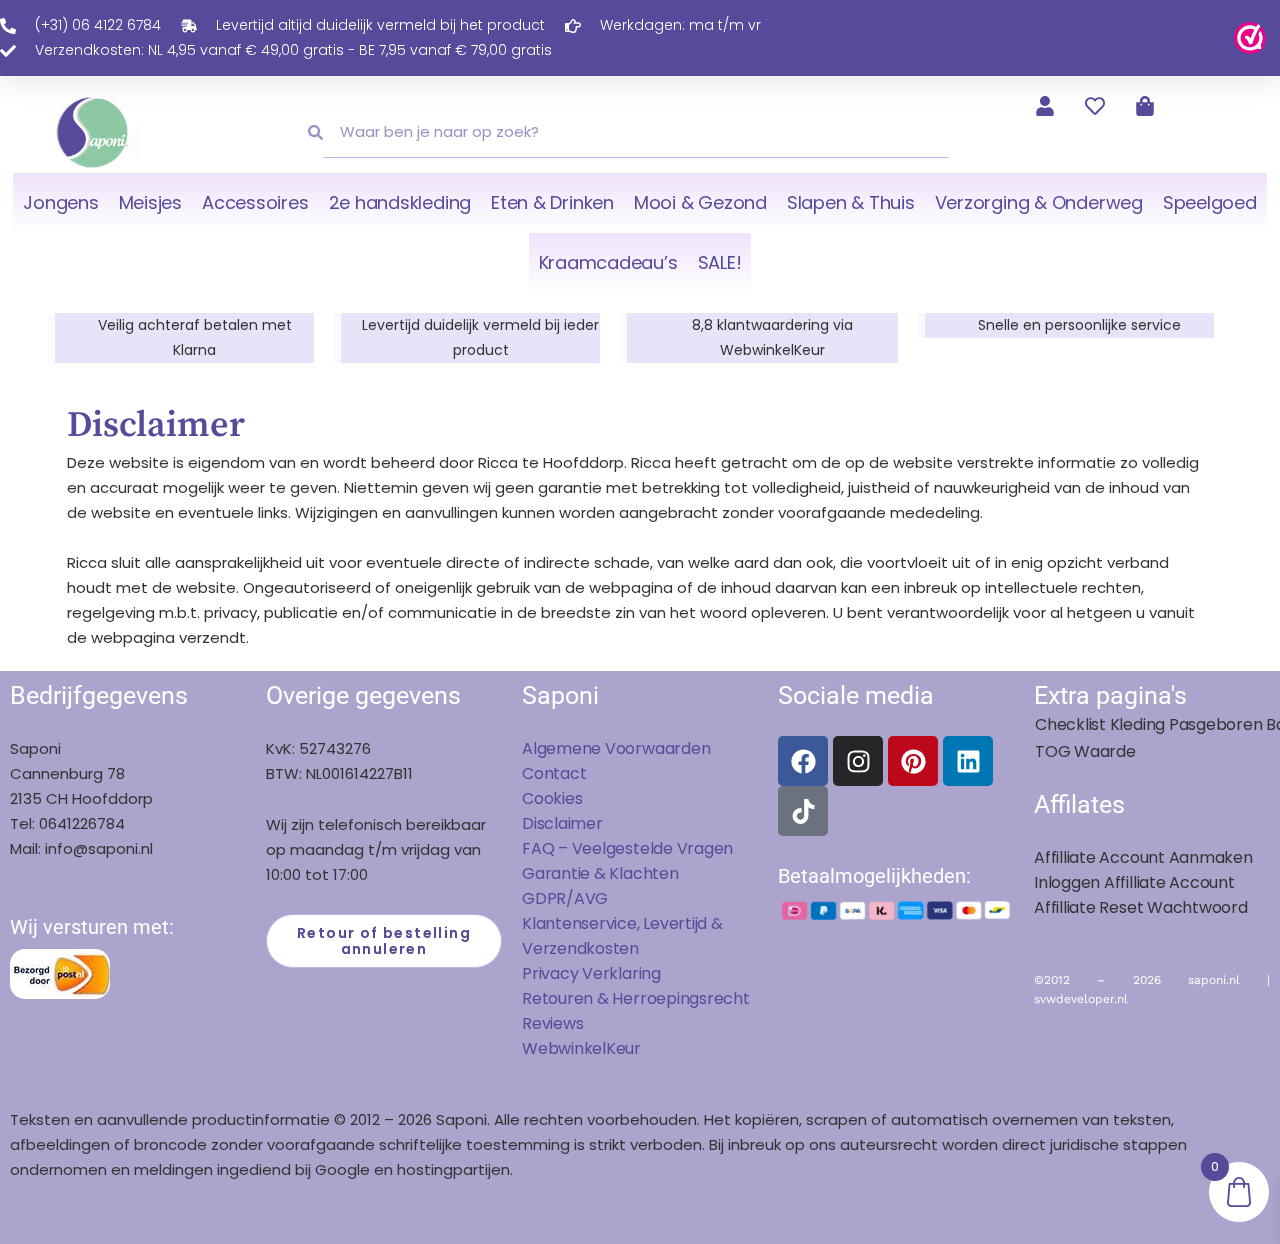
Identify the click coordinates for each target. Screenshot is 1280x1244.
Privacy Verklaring (591, 973)
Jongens (60, 202)
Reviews (552, 1023)
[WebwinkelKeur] (1250, 36)
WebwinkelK (569, 1048)
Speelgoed (1210, 202)
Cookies (552, 798)
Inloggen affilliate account (1134, 882)
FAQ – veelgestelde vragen (627, 848)
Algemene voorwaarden (616, 748)
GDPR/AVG (565, 898)
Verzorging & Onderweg (1039, 202)
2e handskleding (400, 202)
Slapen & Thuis (851, 202)
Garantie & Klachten (600, 873)
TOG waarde (1085, 751)
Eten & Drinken (552, 202)
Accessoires (255, 202)
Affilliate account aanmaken (1143, 857)
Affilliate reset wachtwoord (1141, 907)
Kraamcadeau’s (608, 262)
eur (628, 1048)
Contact (554, 773)
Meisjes (150, 202)
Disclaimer (562, 823)
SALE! (720, 262)
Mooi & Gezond (700, 202)
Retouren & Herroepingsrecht (636, 998)
